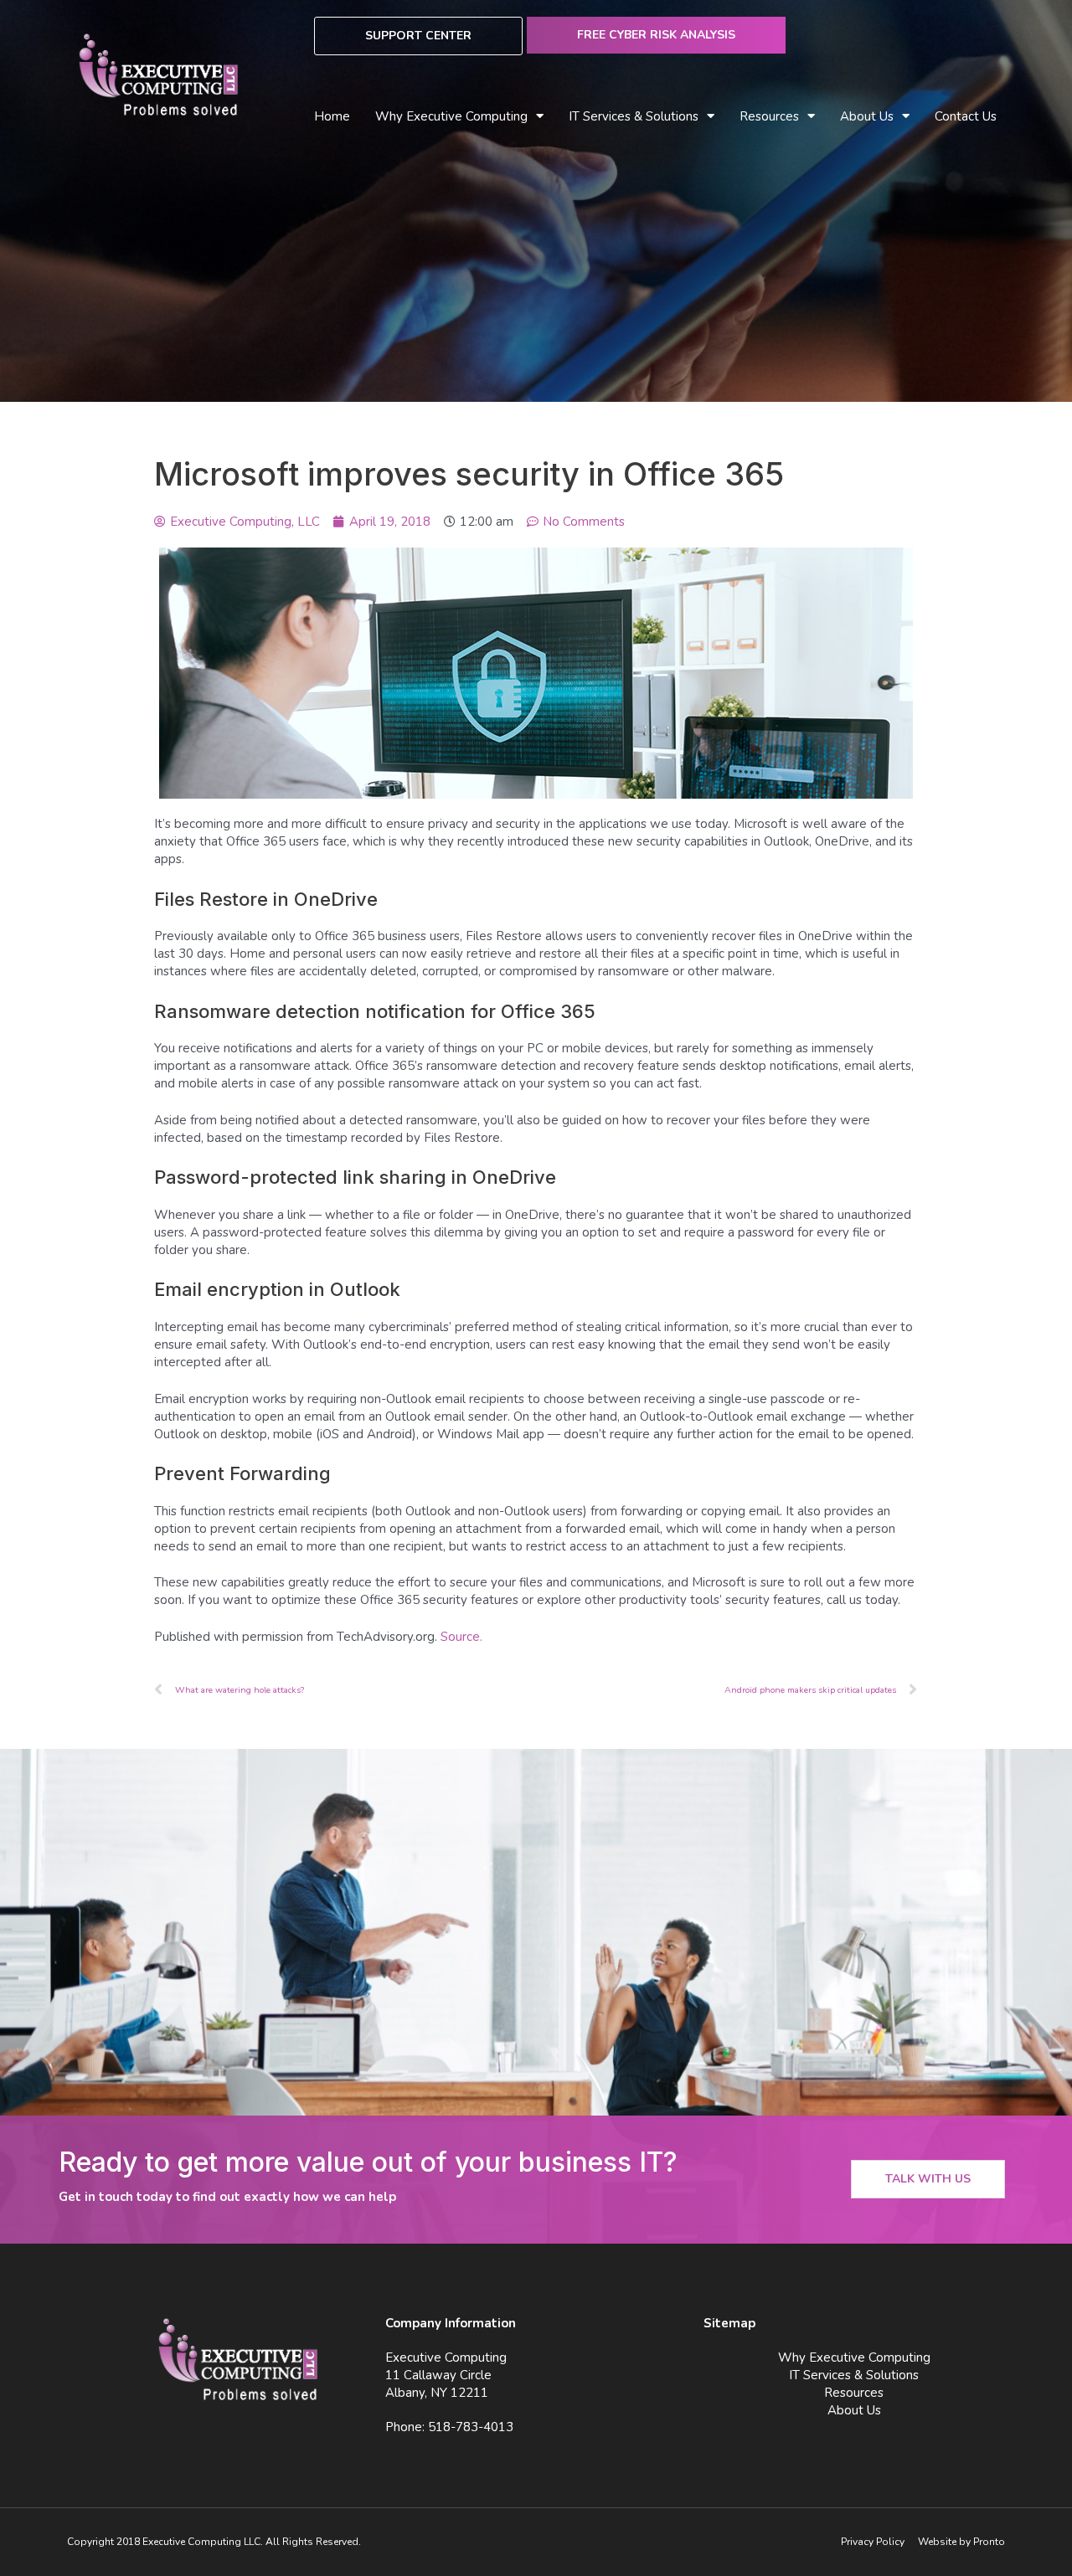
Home (332, 116)
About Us (867, 116)
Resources (854, 2393)
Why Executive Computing (451, 116)
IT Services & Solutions (854, 2375)
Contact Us (966, 116)
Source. (461, 1637)
